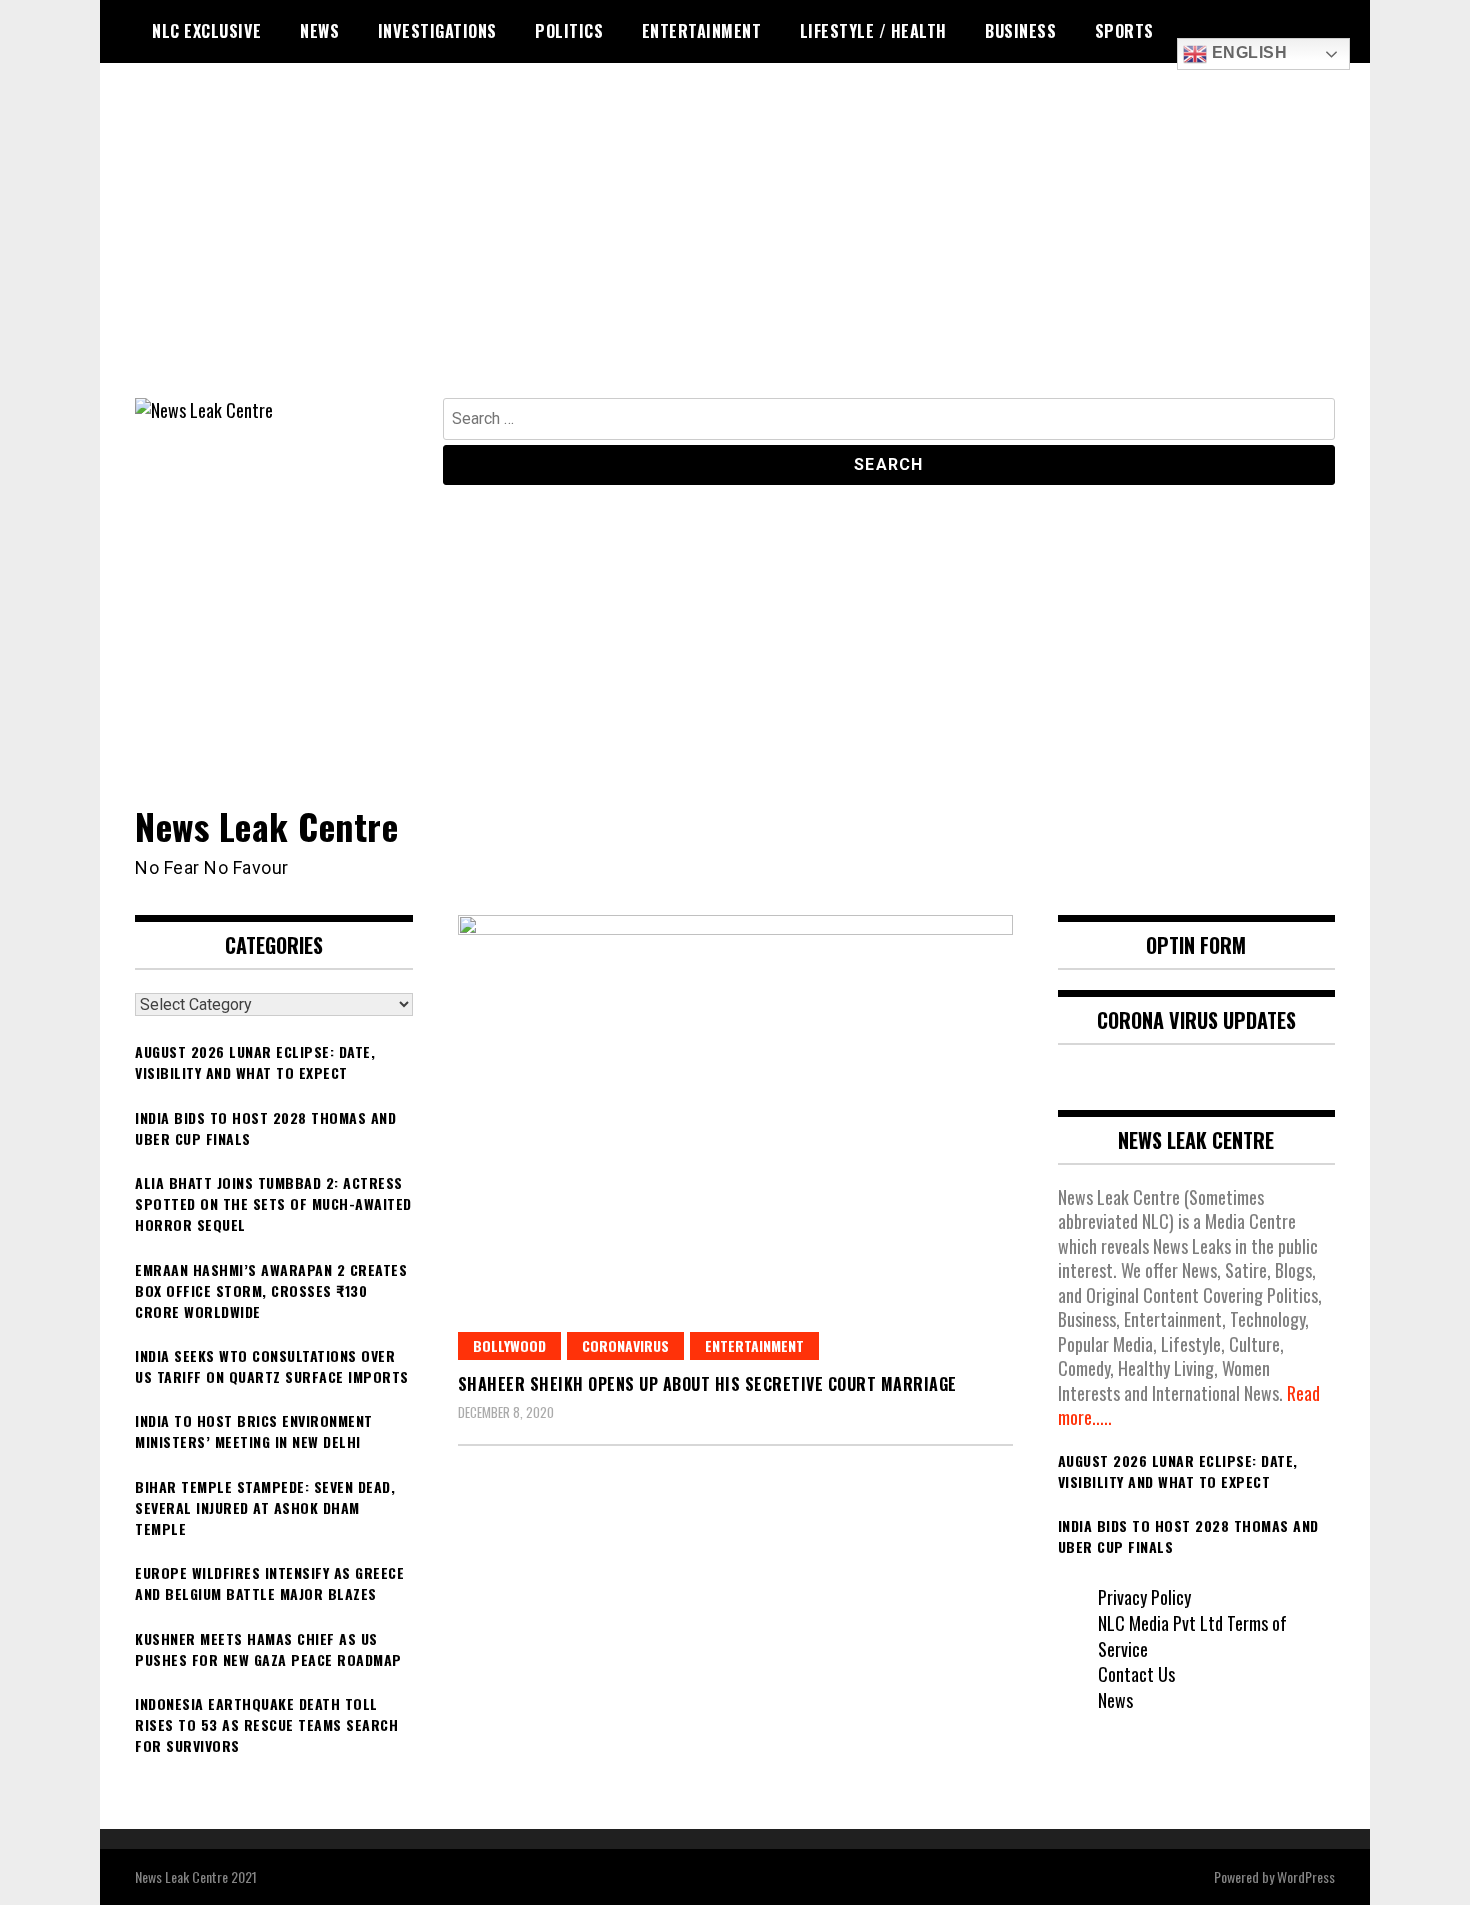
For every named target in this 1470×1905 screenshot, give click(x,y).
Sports (1124, 31)
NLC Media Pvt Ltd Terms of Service (1192, 1636)
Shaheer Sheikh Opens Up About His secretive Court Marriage (707, 1384)
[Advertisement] (735, 248)
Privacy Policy (1144, 1597)
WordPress (1306, 1876)
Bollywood (509, 1345)
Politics (569, 31)
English (1247, 52)
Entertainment (702, 31)
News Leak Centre (266, 825)
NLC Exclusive (207, 31)
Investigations (437, 31)
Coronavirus (625, 1345)
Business (1020, 31)
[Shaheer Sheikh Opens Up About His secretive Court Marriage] (735, 1137)
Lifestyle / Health (873, 31)
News (319, 31)
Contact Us (1136, 1674)
